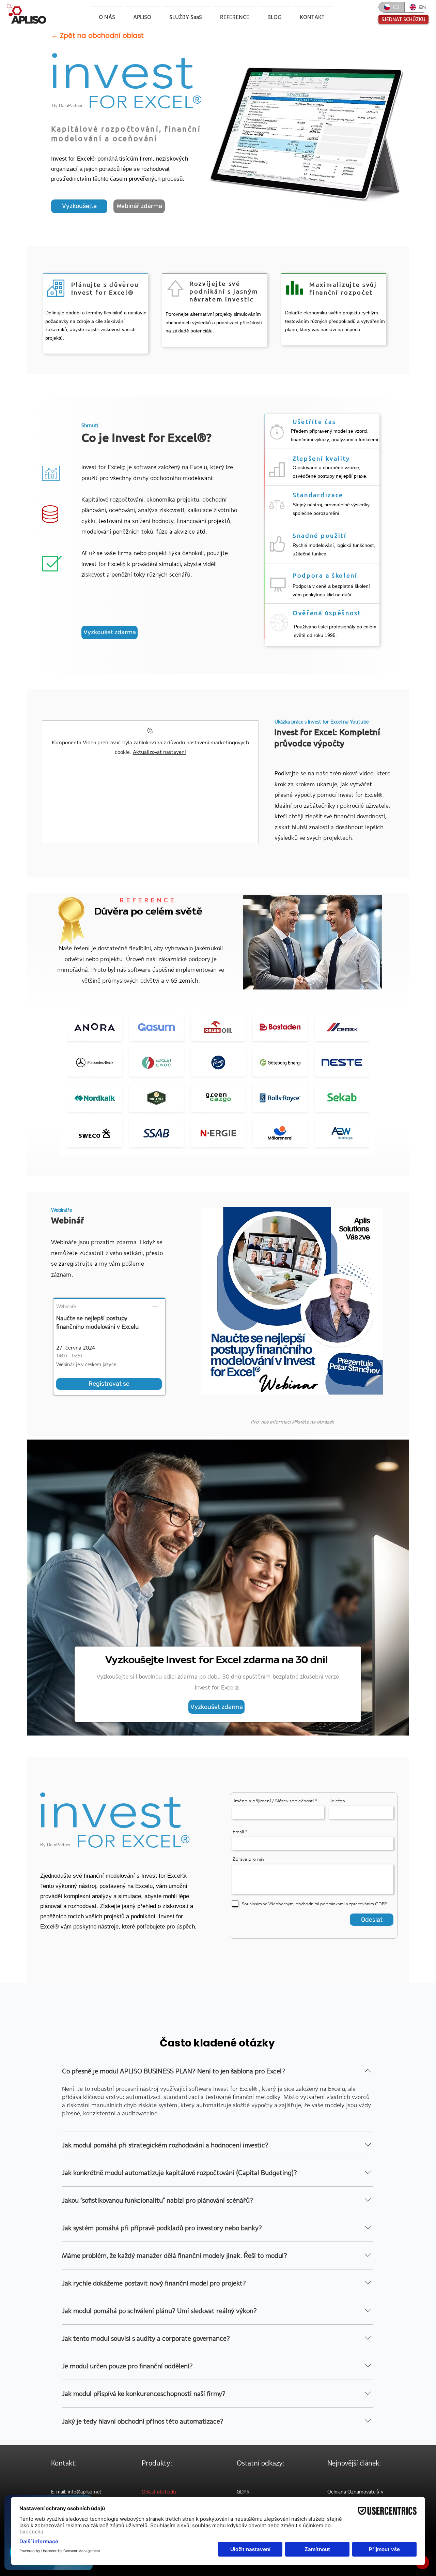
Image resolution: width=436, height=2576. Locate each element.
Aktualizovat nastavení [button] (159, 752)
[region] (218, 1081)
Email (238, 1832)
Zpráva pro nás (248, 1859)
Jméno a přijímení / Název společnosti (273, 1801)
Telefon (337, 1801)
